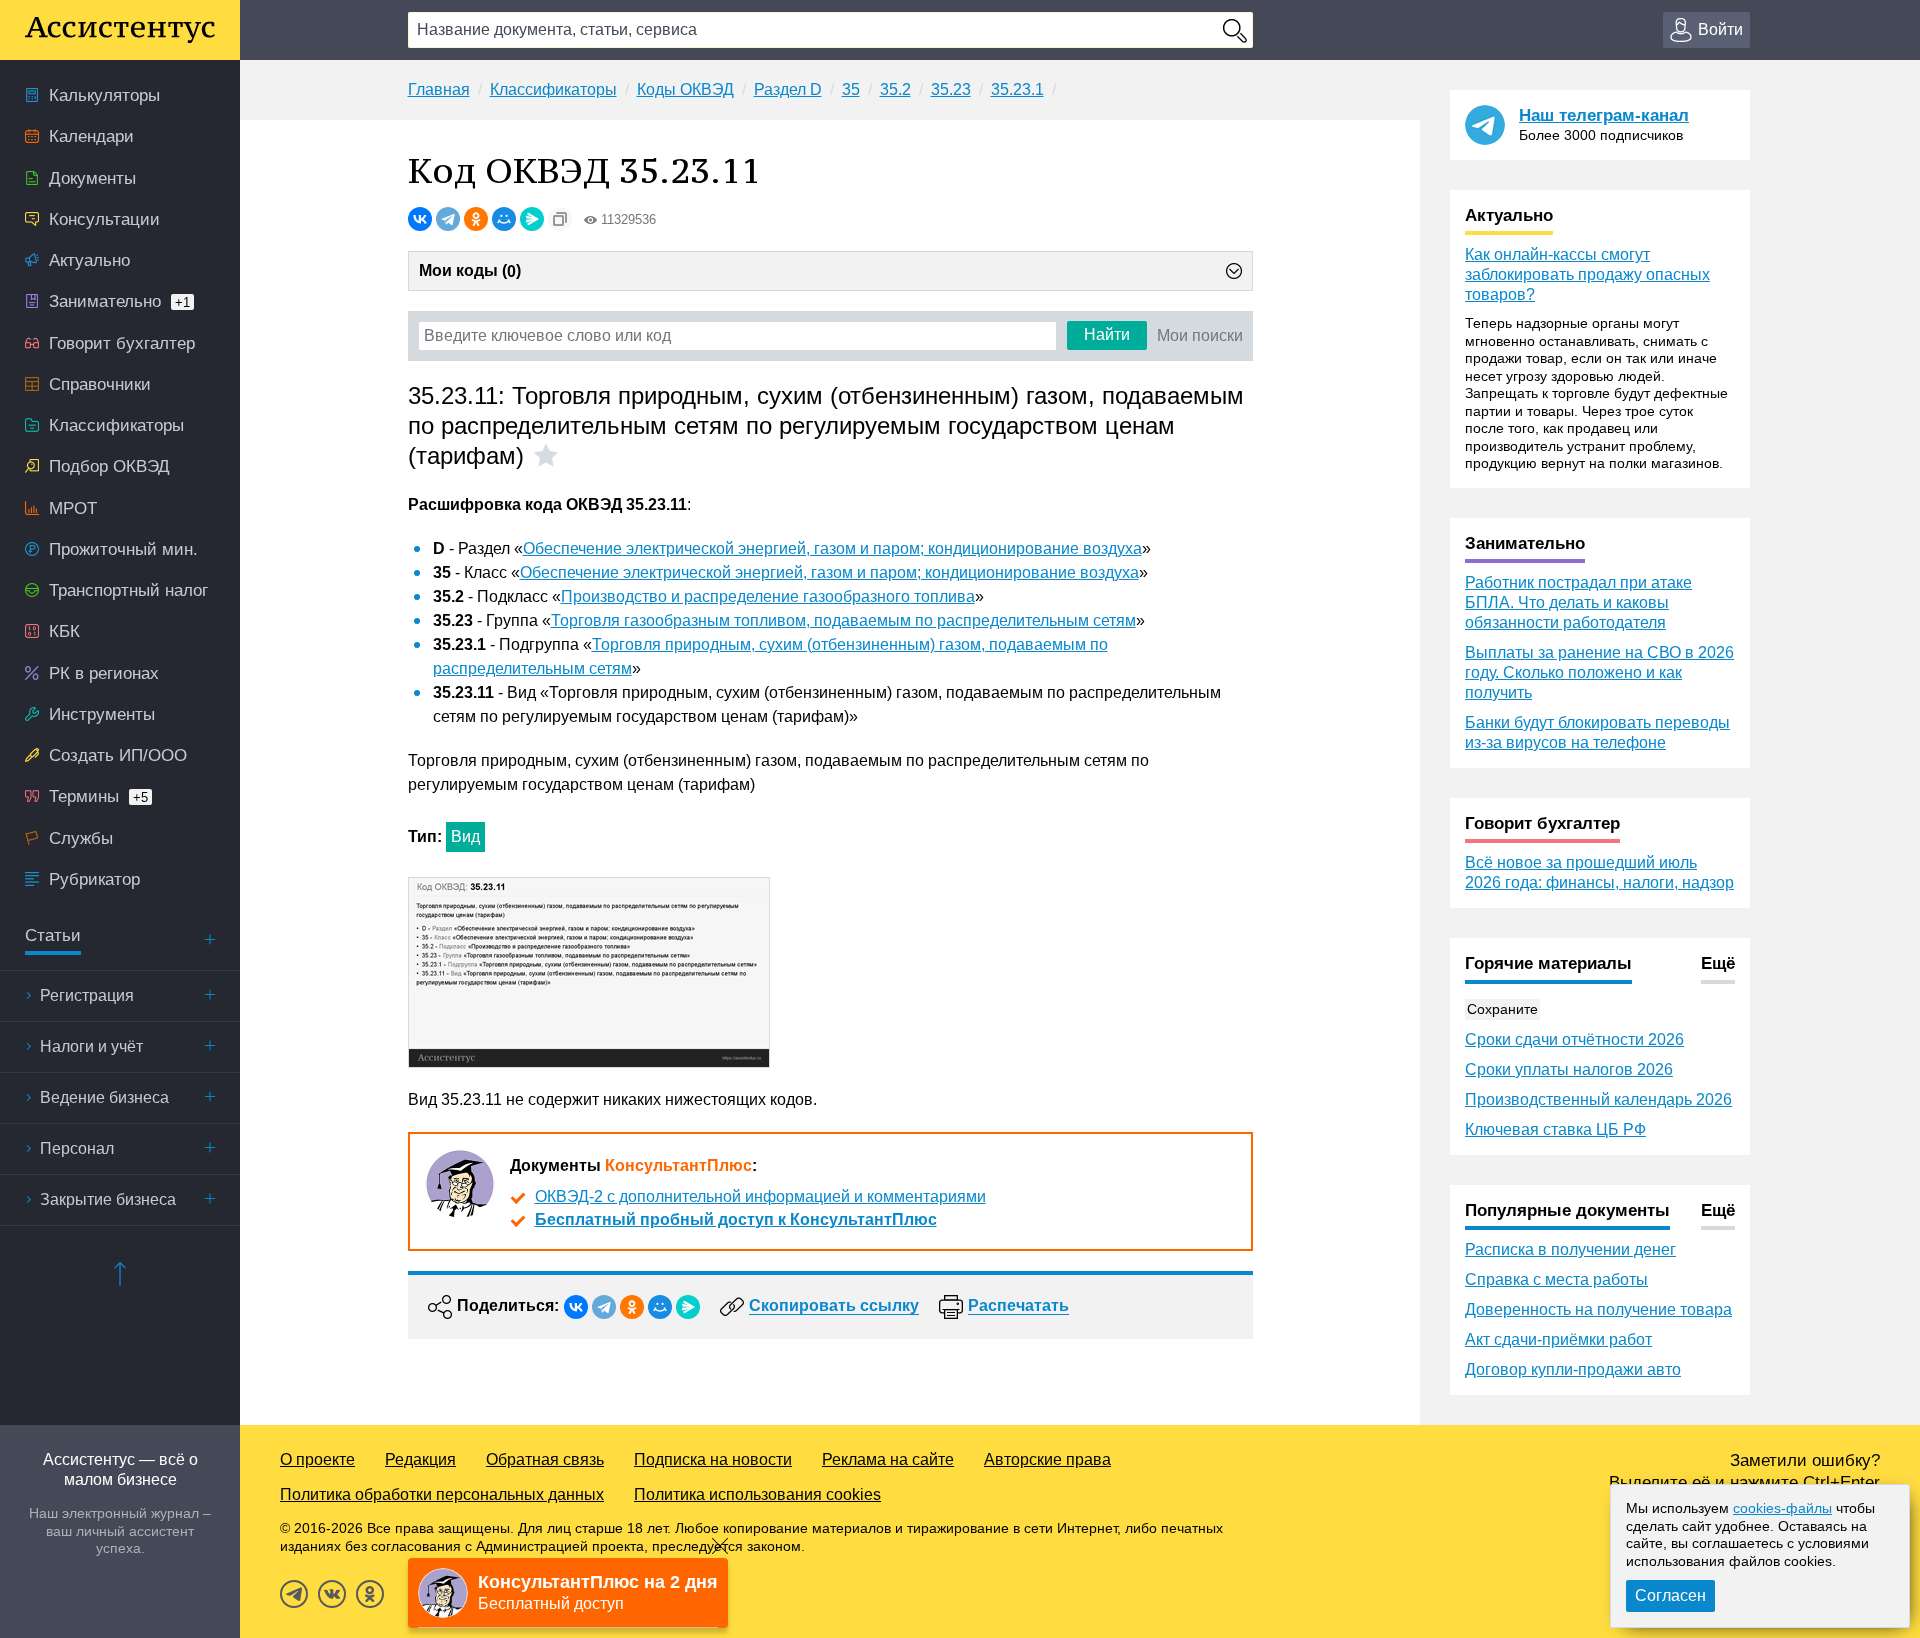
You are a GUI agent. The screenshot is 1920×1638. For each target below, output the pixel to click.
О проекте (317, 1459)
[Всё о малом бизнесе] (120, 30)
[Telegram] (448, 219)
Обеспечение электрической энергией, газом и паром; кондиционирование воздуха (832, 548)
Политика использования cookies (757, 1494)
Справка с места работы (1556, 1279)
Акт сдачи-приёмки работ (1558, 1339)
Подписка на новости (713, 1459)
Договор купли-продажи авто (1573, 1369)
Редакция (420, 1459)
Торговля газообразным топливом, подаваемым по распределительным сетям (843, 620)
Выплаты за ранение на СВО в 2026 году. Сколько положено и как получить (1599, 672)
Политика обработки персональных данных (442, 1494)
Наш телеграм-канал (1604, 115)
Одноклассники (370, 1594)
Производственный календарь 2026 (1598, 1099)
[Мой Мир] (504, 219)
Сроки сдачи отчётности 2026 (1574, 1039)
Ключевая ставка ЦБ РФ (1555, 1129)
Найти (1107, 334)
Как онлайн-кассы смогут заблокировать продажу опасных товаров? (1587, 274)
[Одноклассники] (476, 219)
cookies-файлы (1782, 1508)
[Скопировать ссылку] (560, 219)
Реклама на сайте (888, 1459)
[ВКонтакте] (420, 219)
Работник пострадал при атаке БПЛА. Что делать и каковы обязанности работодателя (1578, 602)
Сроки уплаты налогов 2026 (1569, 1069)
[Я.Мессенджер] (532, 219)
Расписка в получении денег (1570, 1249)
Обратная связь (545, 1459)
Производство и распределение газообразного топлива (768, 596)
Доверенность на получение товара (1598, 1309)
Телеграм (294, 1594)
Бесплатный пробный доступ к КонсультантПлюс (736, 1219)
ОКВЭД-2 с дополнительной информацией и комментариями (760, 1196)
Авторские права (1047, 1459)
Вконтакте (332, 1594)
